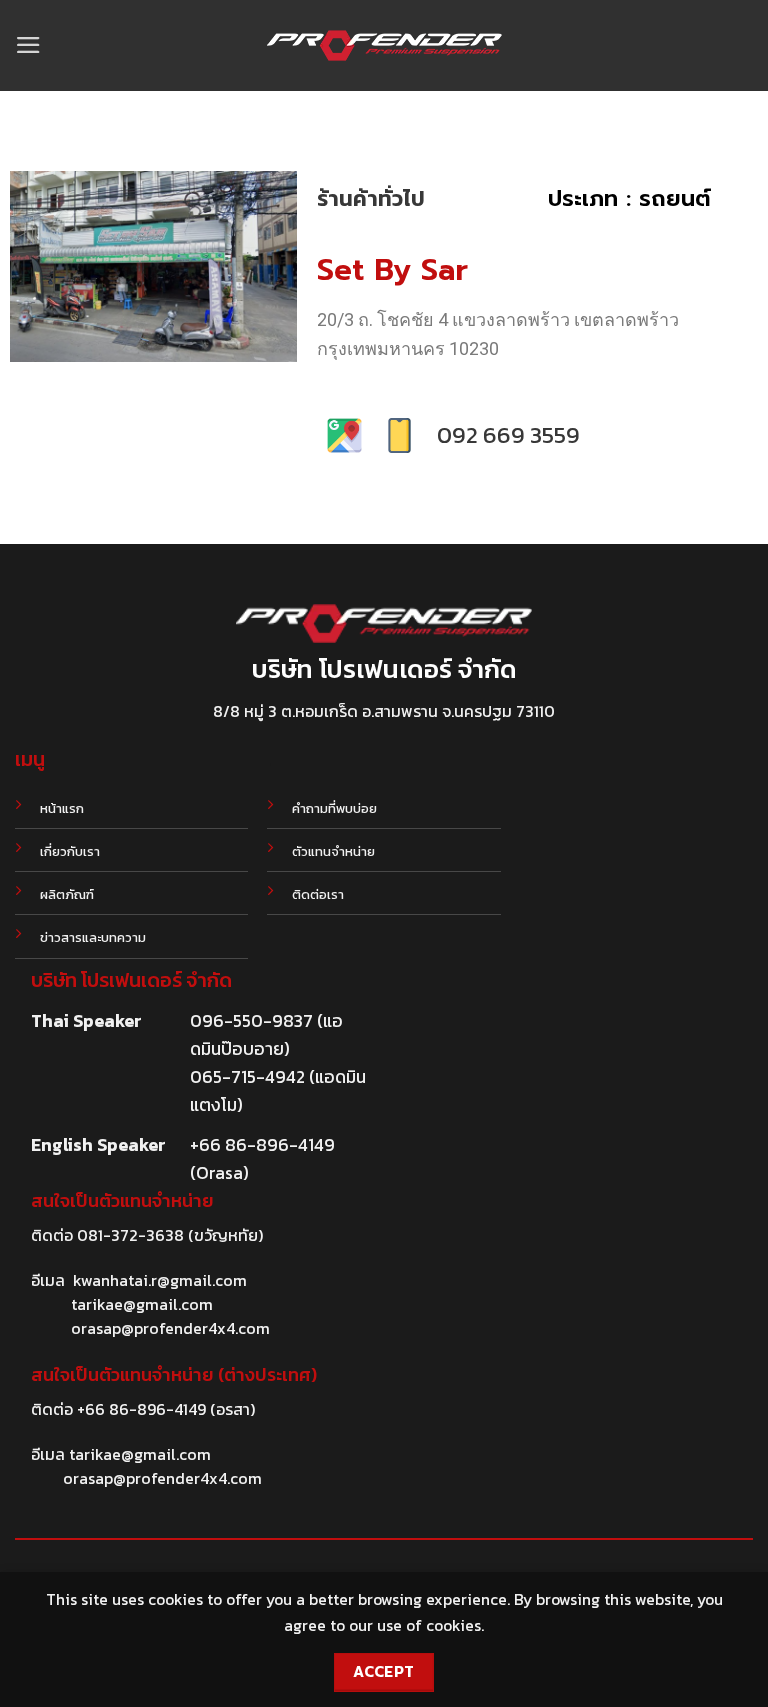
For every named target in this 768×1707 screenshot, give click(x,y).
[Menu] (28, 45)
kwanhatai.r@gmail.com (160, 1280)
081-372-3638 (130, 1235)
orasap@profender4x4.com (170, 1328)
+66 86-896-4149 (141, 1409)
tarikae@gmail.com (142, 1304)
